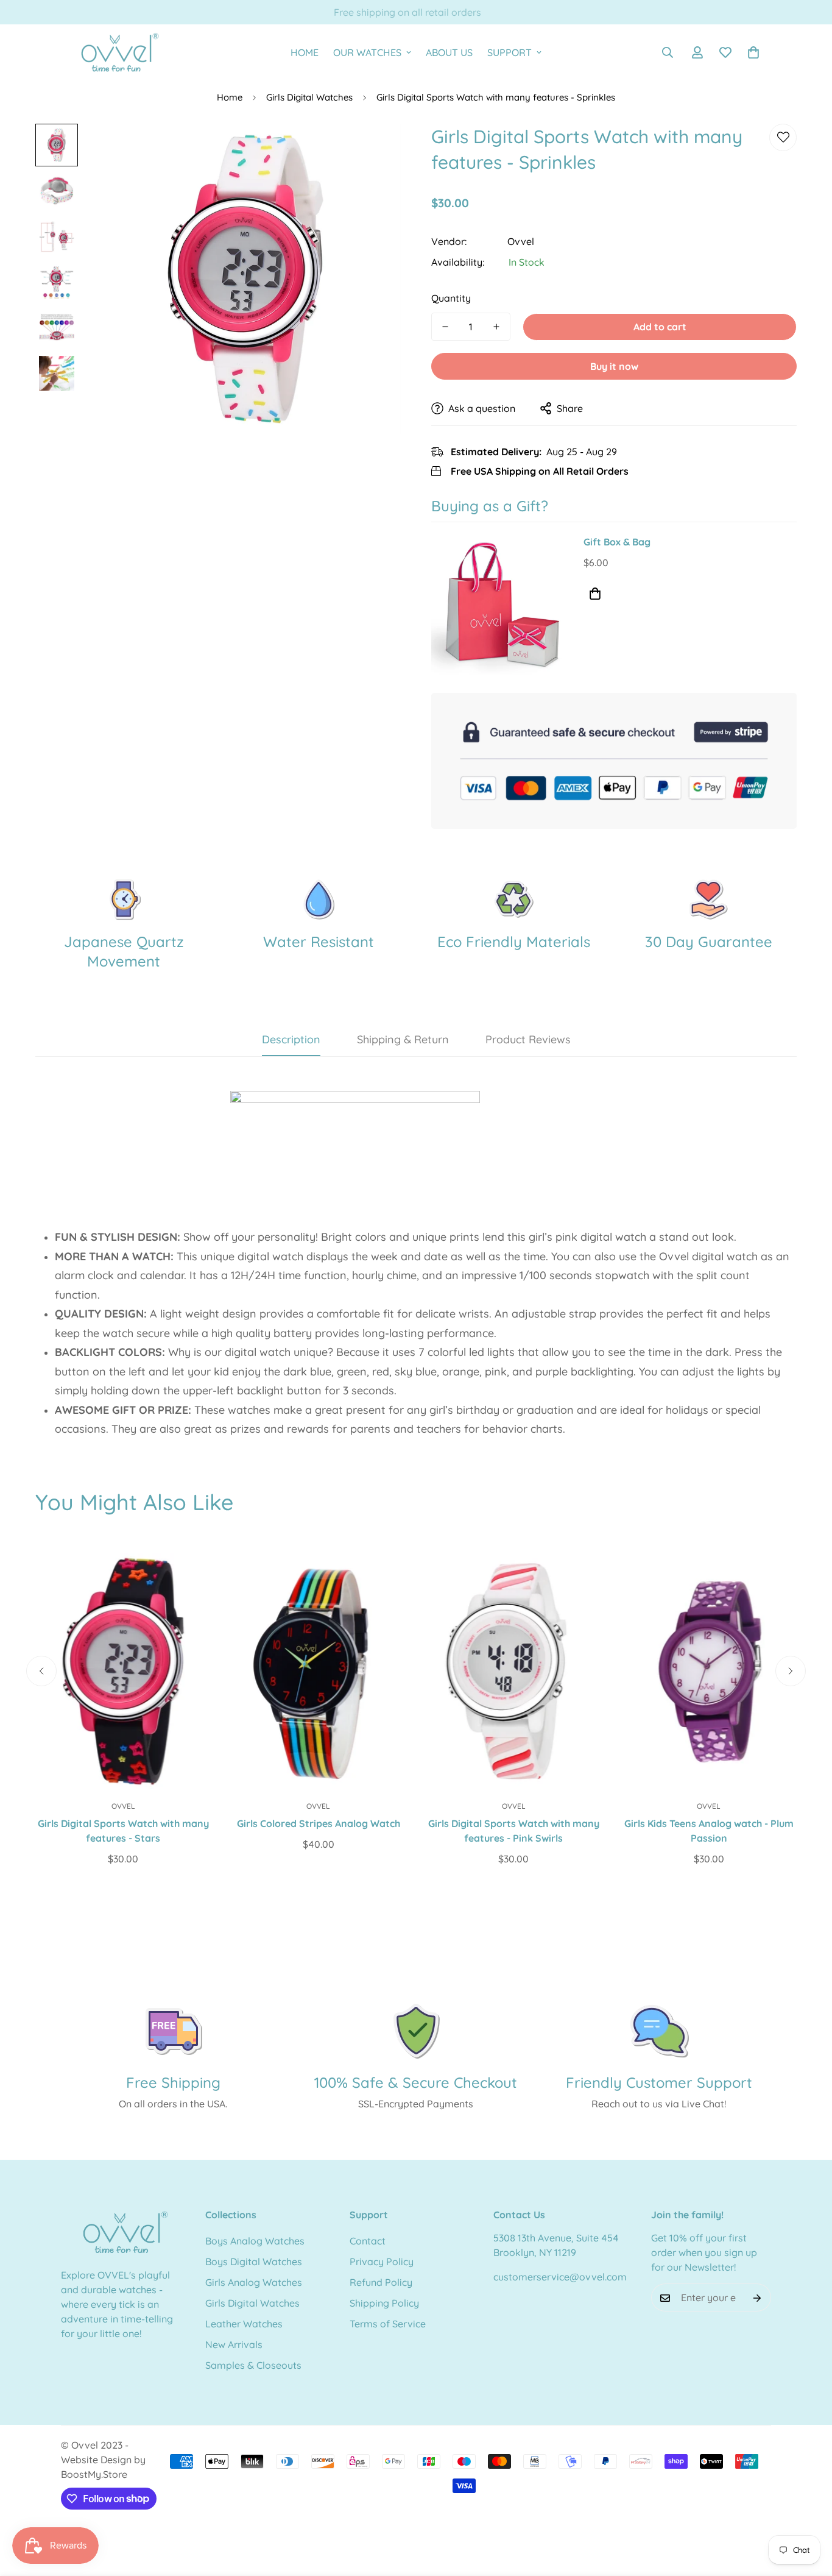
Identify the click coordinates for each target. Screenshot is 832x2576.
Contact (368, 2241)
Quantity (451, 298)
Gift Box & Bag (617, 542)
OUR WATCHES (367, 52)
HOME (305, 52)
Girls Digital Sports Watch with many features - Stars (123, 1831)
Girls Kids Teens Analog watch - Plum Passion (709, 1831)
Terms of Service (388, 2324)
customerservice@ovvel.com (560, 2277)
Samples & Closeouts (253, 2366)
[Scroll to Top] (808, 2510)
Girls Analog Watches (254, 2283)
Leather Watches (244, 2324)
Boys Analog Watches (255, 2241)
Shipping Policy (384, 2304)
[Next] (791, 1671)
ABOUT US (449, 52)
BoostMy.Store (94, 2474)
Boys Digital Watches (254, 2262)
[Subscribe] (757, 2298)
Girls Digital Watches (309, 97)
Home (230, 97)
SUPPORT (509, 52)
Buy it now (614, 366)
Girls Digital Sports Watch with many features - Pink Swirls (514, 1831)
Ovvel (521, 241)
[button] (753, 52)
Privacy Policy (382, 2262)
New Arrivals (234, 2345)
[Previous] (41, 1671)
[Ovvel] (116, 53)
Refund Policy (381, 2283)
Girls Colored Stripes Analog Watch (319, 1823)
